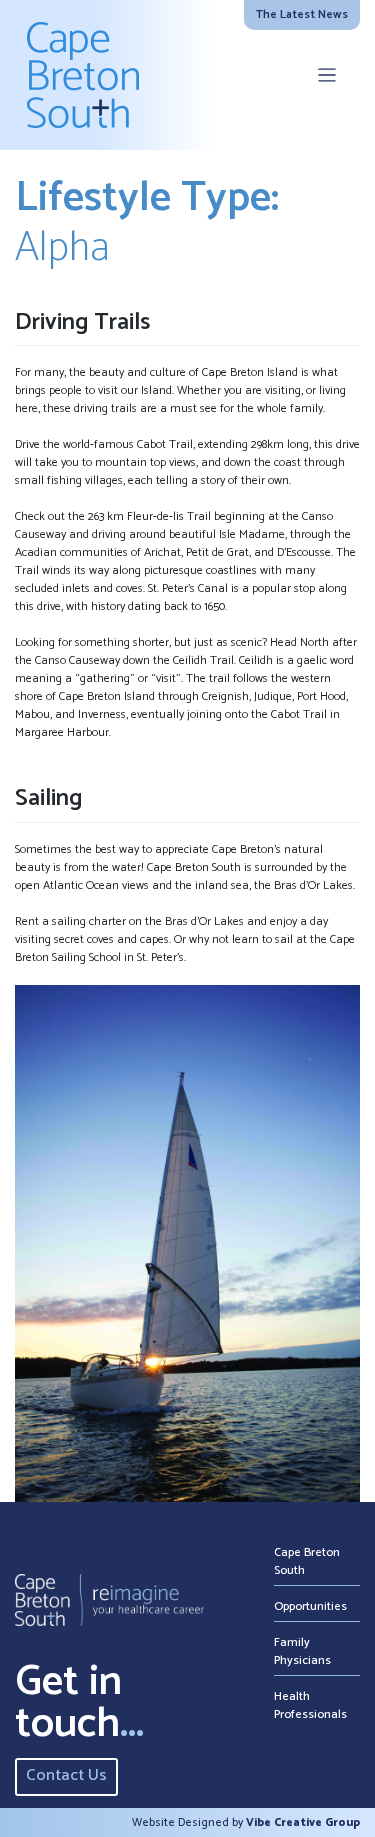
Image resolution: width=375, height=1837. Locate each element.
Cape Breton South (307, 1561)
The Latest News (302, 14)
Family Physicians (302, 1651)
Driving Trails (82, 322)
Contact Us (66, 1775)
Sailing (49, 798)
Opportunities (310, 1606)
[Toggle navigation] (327, 75)
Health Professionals (310, 1705)
